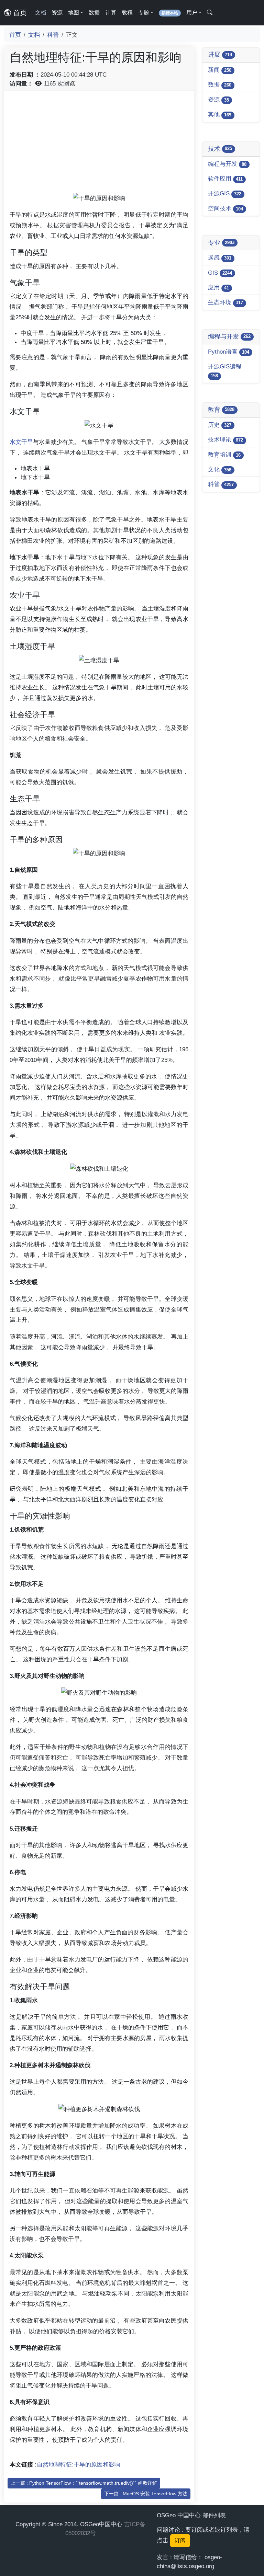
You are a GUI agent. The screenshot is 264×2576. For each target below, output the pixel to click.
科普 (53, 35)
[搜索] (210, 13)
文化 (220, 469)
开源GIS (225, 193)
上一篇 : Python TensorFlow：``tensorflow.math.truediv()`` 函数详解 (84, 2483)
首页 (19, 13)
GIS (220, 273)
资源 (57, 13)
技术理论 (225, 439)
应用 (218, 287)
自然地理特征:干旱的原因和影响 (79, 2464)
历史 (220, 425)
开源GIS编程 (225, 371)
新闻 (220, 70)
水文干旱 (21, 442)
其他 (220, 114)
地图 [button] (74, 13)
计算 (111, 13)
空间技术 (225, 208)
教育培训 (224, 455)
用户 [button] (192, 13)
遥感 (220, 257)
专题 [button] (144, 13)
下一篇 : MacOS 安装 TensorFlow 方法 (146, 2494)
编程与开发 (227, 164)
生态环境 (225, 302)
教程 (127, 13)
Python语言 (229, 352)
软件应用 (225, 179)
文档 (41, 13)
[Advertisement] (99, 145)
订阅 (180, 2540)
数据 (94, 13)
